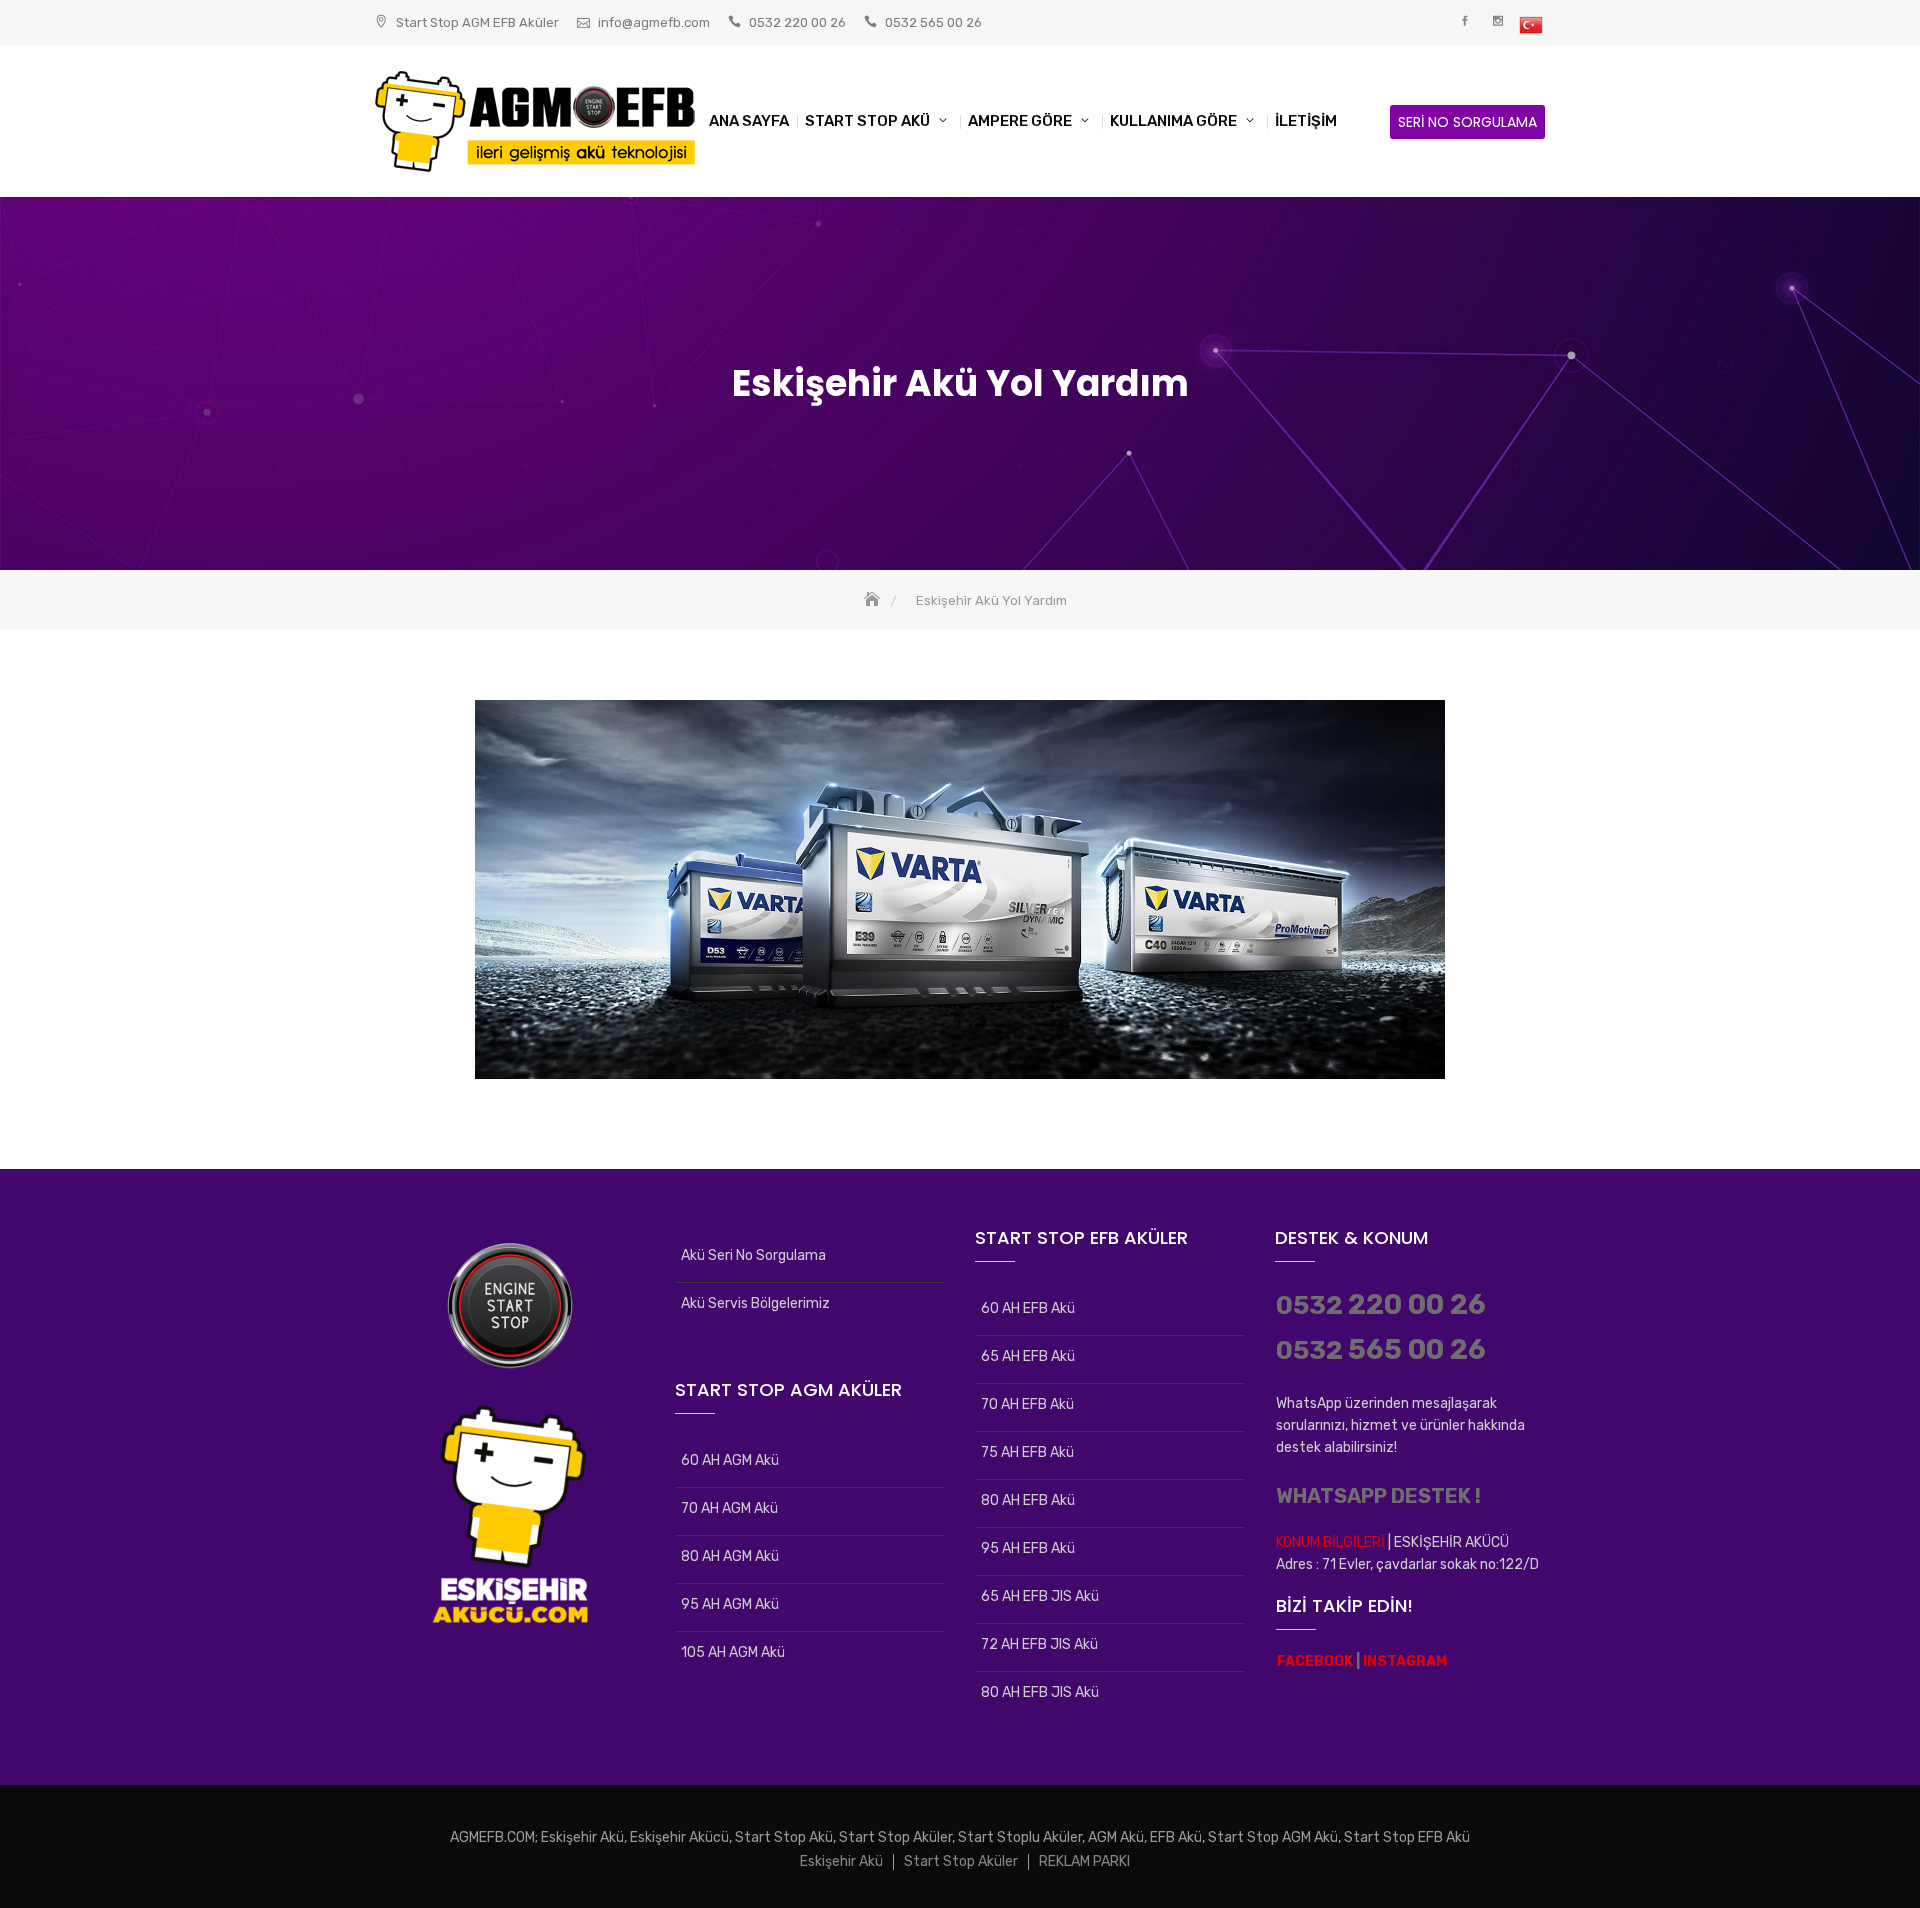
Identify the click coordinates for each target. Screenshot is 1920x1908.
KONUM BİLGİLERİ (1330, 1542)
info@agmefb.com (654, 22)
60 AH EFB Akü (1028, 1308)
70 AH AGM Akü (729, 1508)
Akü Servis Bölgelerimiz (755, 1303)
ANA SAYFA (749, 121)
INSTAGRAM (1405, 1661)
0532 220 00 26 (797, 22)
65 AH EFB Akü (1028, 1356)
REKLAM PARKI (1084, 1861)
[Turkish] (1530, 25)
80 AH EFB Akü (1028, 1500)
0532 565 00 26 (933, 22)
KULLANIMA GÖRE (1173, 121)
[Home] (874, 600)
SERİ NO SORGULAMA (1467, 122)
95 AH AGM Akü (730, 1604)
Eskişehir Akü (841, 1861)
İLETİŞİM (1306, 121)
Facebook (1464, 21)
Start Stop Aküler (961, 1861)
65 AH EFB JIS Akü (1040, 1596)
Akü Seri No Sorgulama (753, 1255)
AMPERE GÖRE (1020, 121)
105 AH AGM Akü (733, 1652)
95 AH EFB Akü (1028, 1548)
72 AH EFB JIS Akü (1039, 1644)
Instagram (1497, 21)
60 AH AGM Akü (730, 1460)
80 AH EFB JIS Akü (1040, 1692)
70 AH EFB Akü (1027, 1404)
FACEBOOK (1315, 1661)
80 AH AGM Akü (730, 1556)
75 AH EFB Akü (1027, 1452)
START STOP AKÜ (867, 121)
